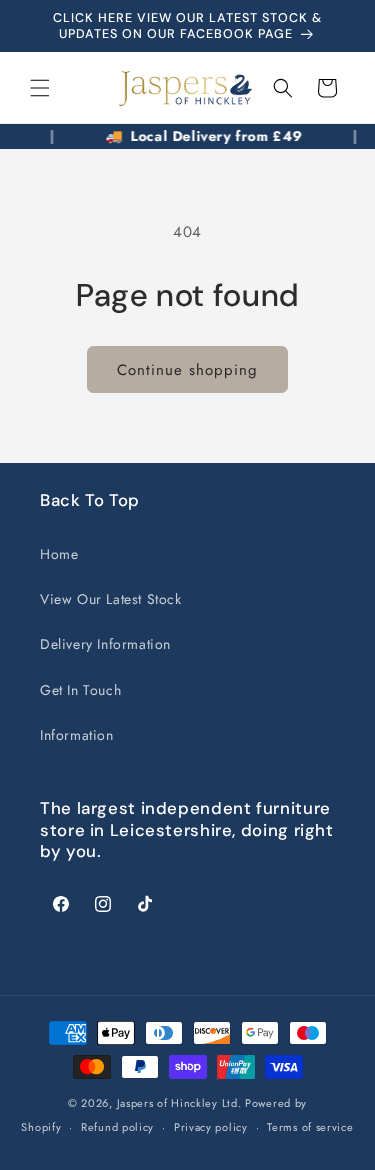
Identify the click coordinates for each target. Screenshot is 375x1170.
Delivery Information (105, 644)
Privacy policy (211, 1127)
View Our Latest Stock (111, 599)
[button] (40, 88)
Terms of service (310, 1127)
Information (77, 735)
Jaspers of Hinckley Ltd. (179, 1103)
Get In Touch (80, 690)
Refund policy (117, 1127)
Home (59, 554)
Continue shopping (187, 370)
